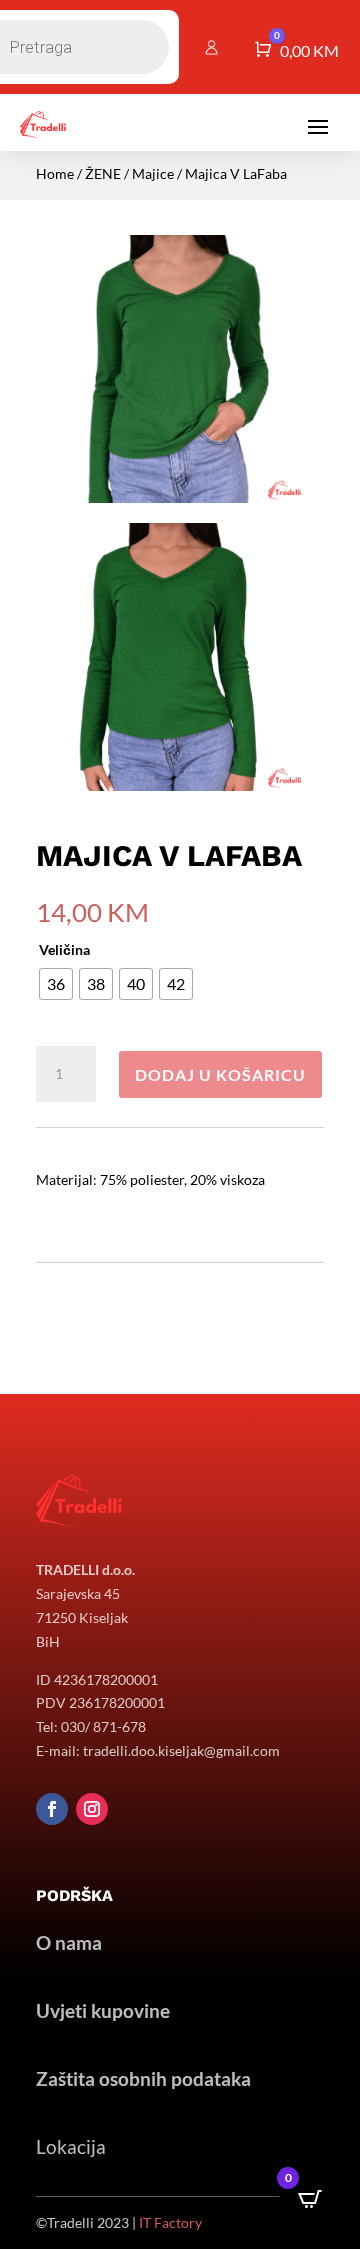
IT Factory (170, 2222)
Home (55, 173)
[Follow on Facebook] (52, 1809)
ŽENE (103, 173)
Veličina (64, 949)
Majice (153, 173)
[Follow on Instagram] (92, 1809)
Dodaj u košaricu (220, 1074)
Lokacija (71, 2146)
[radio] (56, 984)
